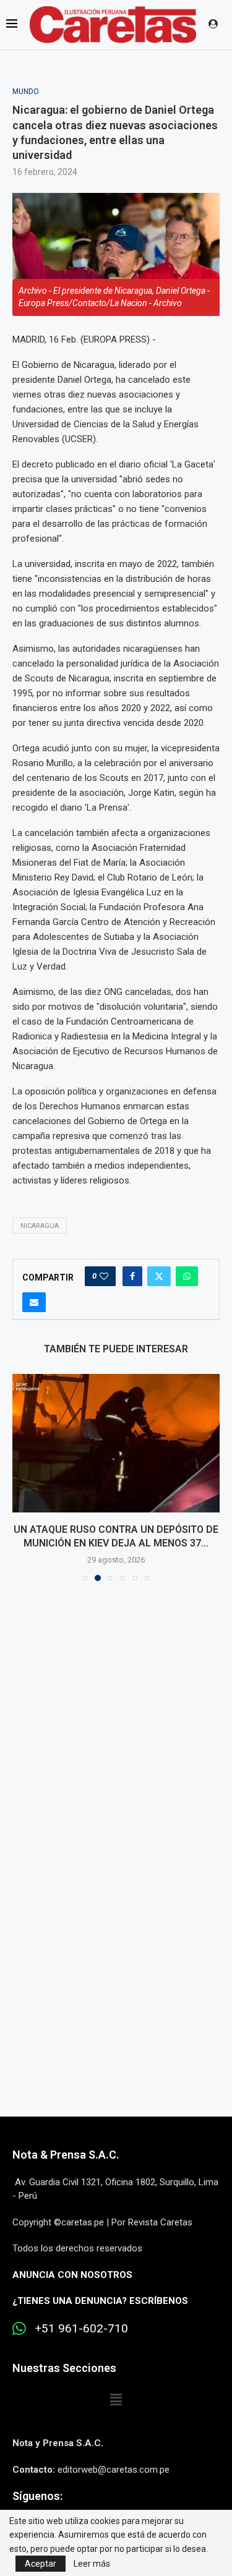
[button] (23, 1484)
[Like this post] (104, 1276)
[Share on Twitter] (159, 1276)
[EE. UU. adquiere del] (116, 1443)
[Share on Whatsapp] (187, 1276)
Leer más (92, 2564)
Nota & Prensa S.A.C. (66, 2169)
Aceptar (41, 2564)
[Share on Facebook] (132, 1276)
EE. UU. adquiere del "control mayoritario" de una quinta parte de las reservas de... (116, 1543)
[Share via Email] (34, 1302)
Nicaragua (40, 1226)
